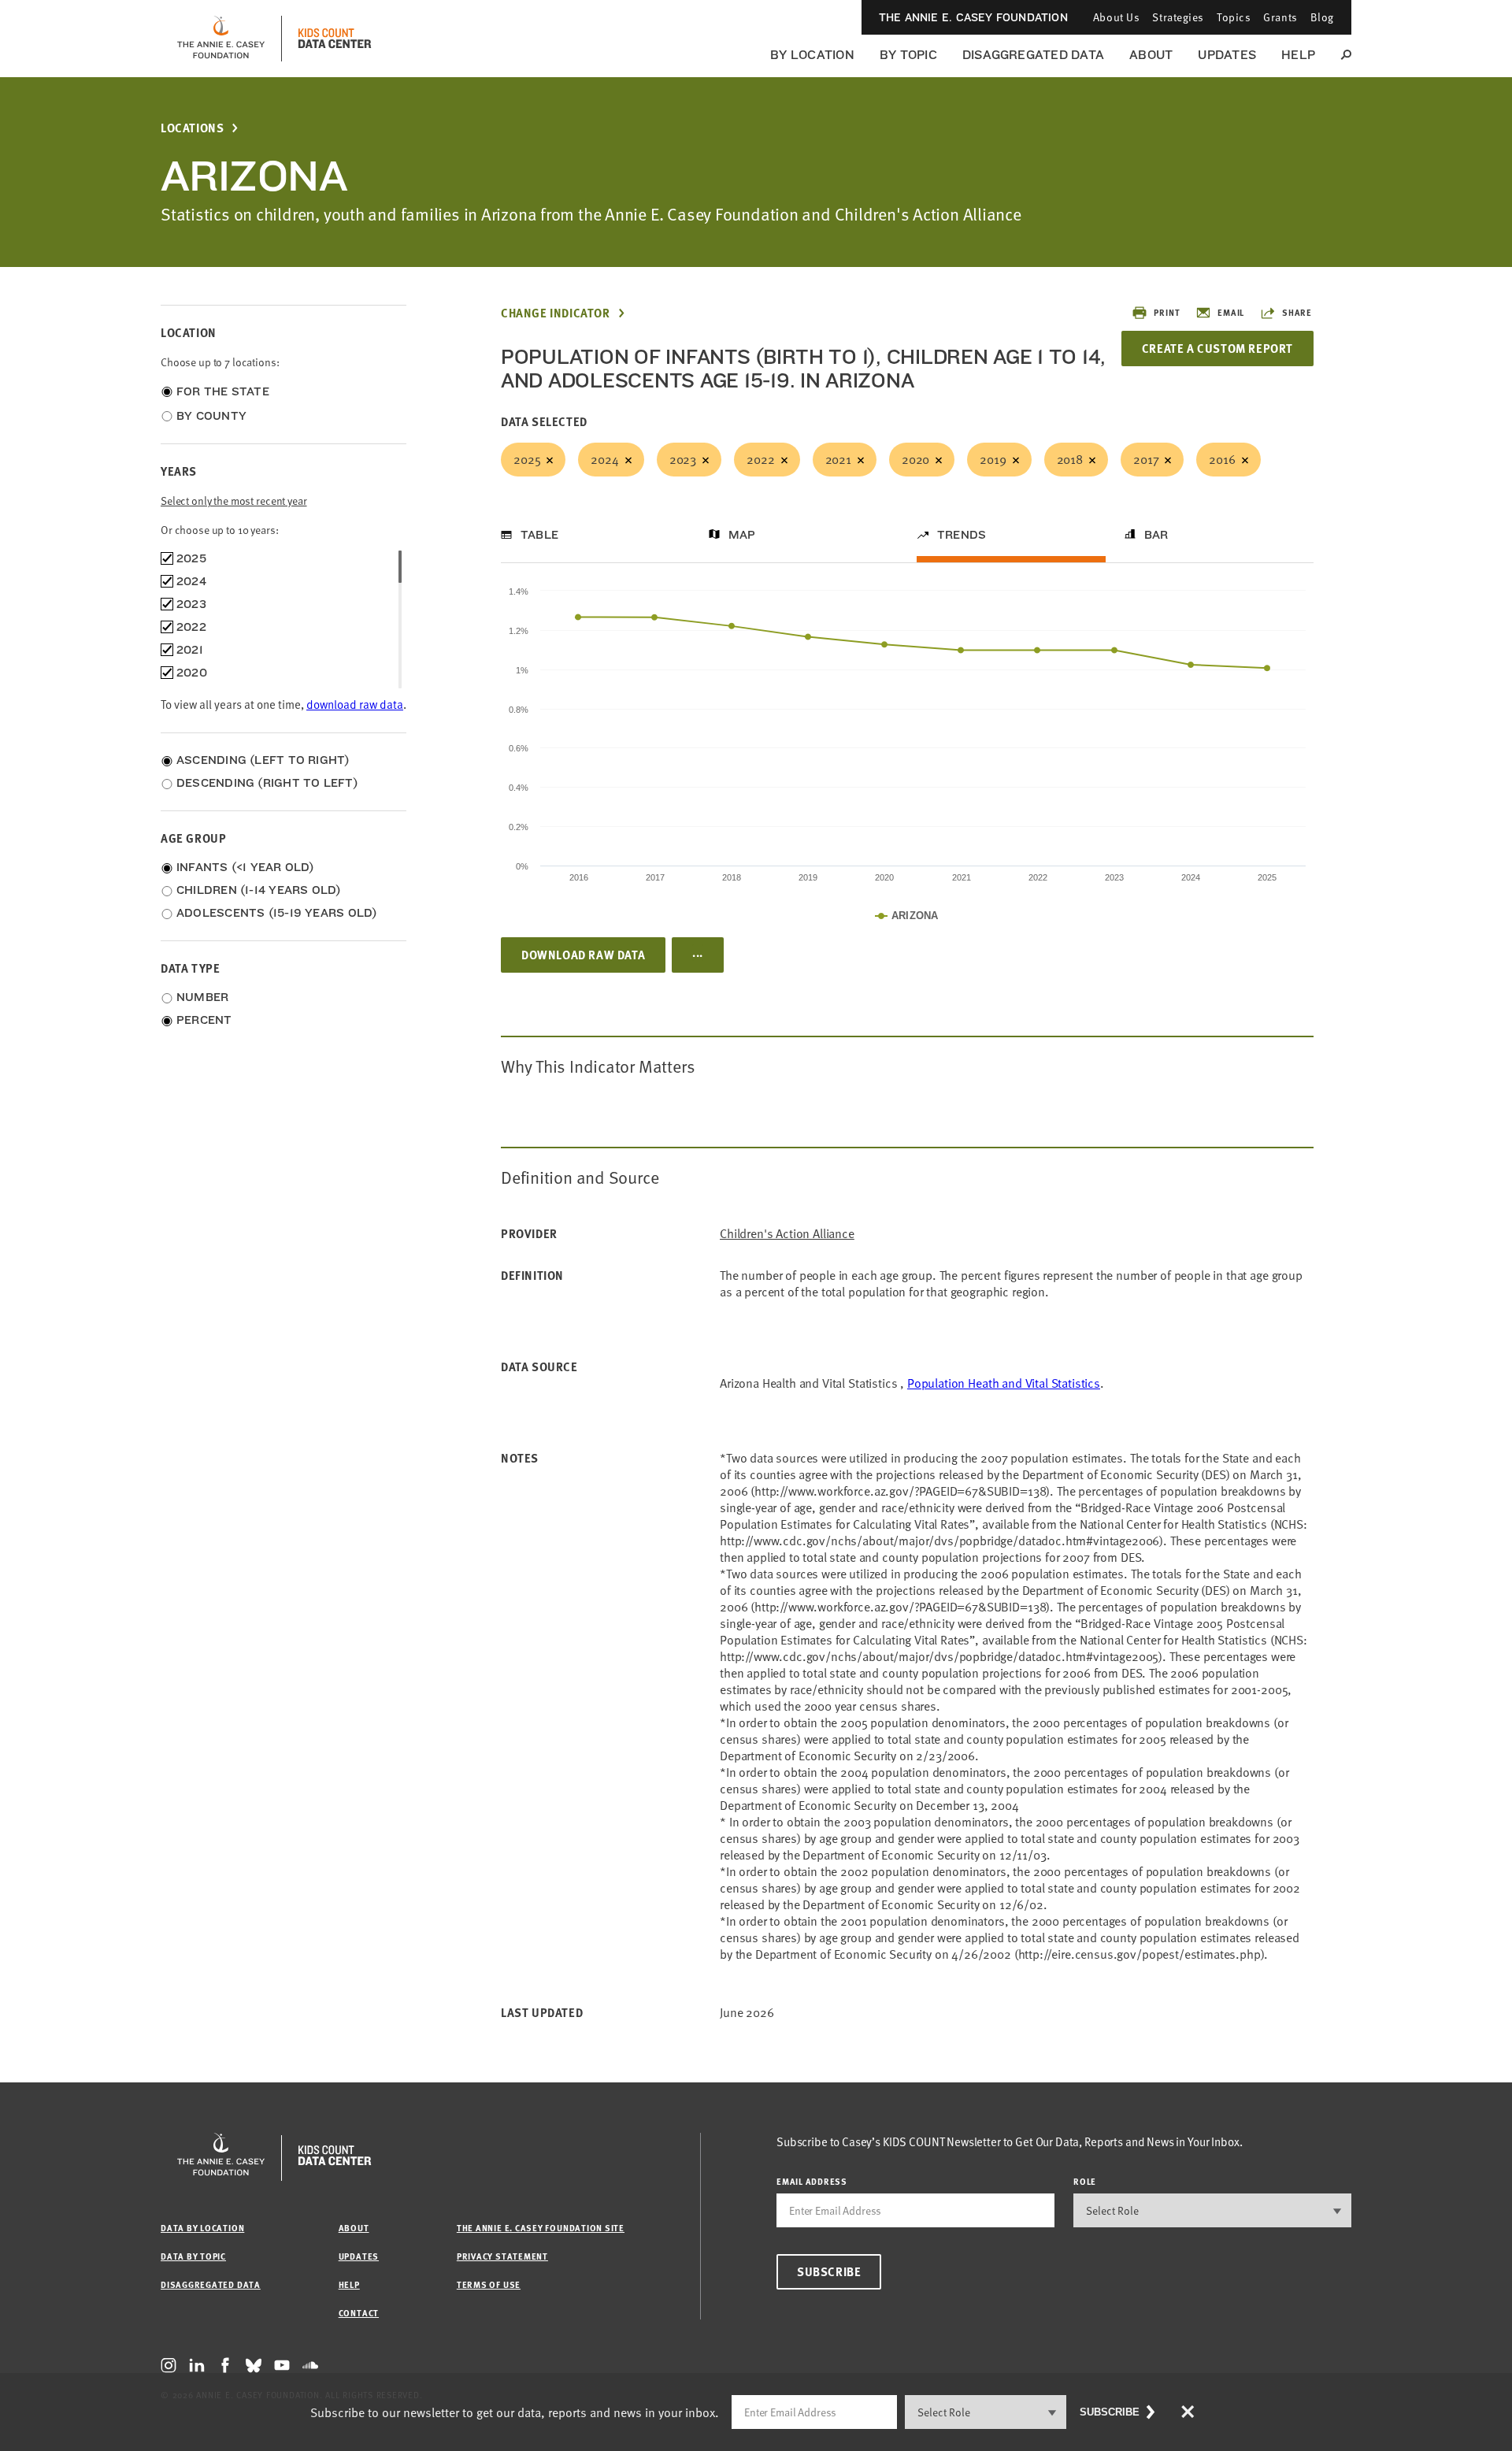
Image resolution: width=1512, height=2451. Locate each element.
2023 (683, 459)
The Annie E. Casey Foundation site (541, 2228)
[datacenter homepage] (335, 39)
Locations (192, 128)
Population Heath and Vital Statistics (1004, 1383)
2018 (1070, 459)
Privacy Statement (502, 2256)
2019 (993, 459)
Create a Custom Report (1217, 348)
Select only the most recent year (234, 501)
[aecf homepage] (221, 39)
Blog (1322, 17)
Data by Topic (193, 2256)
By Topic (908, 55)
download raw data (355, 704)
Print (1167, 312)
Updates (1227, 55)
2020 (915, 459)
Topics (1234, 17)
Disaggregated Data (1033, 55)
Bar (1156, 535)
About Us (1116, 17)
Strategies (1178, 17)
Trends (962, 535)
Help (1298, 55)
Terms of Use (489, 2284)
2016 (1222, 459)
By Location (812, 55)
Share (1297, 312)
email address (812, 2181)
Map (742, 535)
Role (1085, 2181)
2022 (760, 459)
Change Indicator (556, 313)
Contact (359, 2313)
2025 (527, 459)
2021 (838, 459)
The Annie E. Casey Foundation (973, 17)
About (1151, 55)
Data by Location (202, 2228)
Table (539, 535)
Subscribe (829, 2271)
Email (1231, 312)
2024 (604, 459)
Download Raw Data (583, 955)
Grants (1280, 17)
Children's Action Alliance (787, 1234)
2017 (1146, 459)
